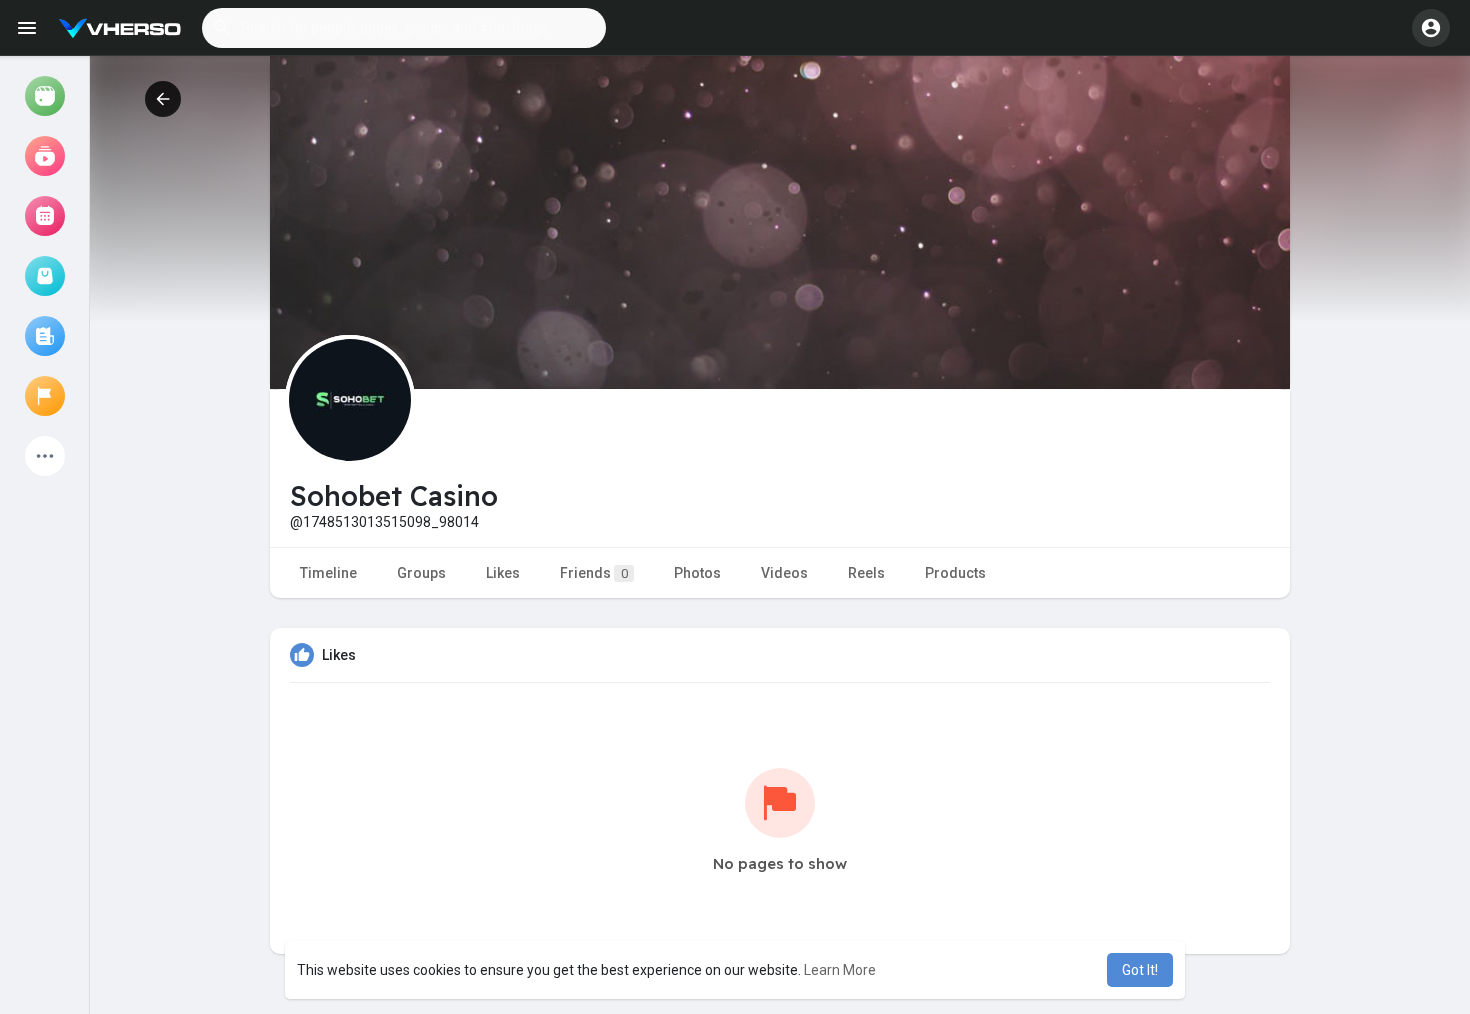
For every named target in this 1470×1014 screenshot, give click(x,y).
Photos (697, 573)
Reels (866, 573)
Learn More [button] (840, 970)
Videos (784, 573)
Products (955, 573)
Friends (594, 573)
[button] (404, 28)
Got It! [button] (1140, 970)
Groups (421, 573)
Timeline (328, 573)
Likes (503, 573)
